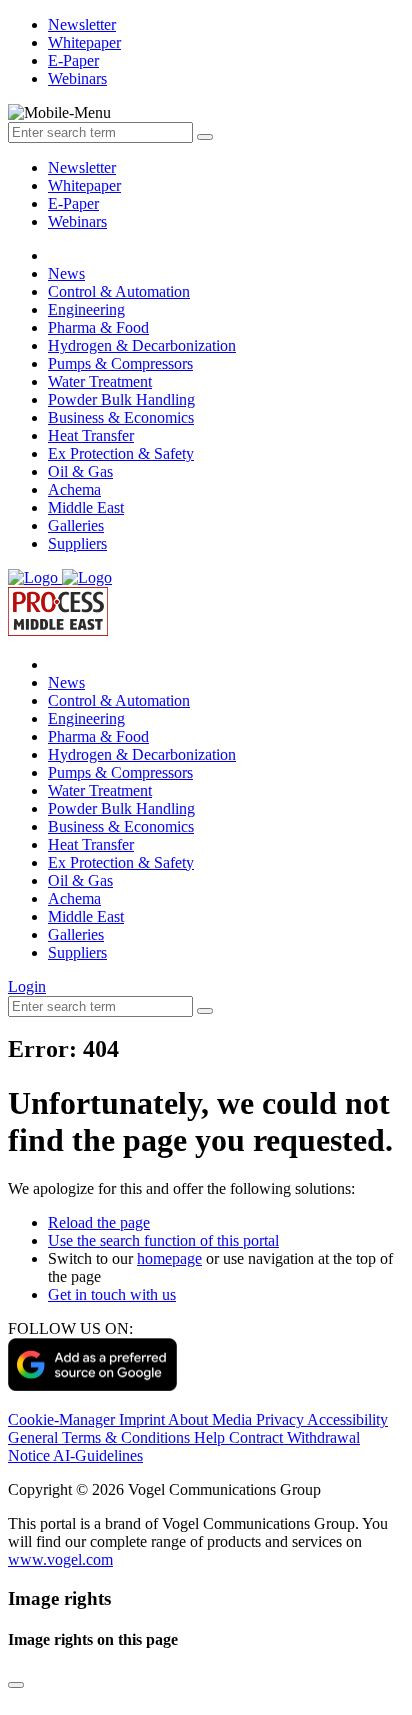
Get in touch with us (112, 1294)
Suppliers (77, 543)
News (66, 273)
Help (211, 1437)
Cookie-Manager (63, 1419)
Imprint (143, 1419)
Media (234, 1419)
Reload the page (99, 1222)
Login (27, 986)
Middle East (86, 507)
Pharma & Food (98, 327)
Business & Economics (121, 417)
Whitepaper (84, 185)
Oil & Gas (80, 471)
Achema (74, 489)
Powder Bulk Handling (121, 399)
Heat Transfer (91, 435)
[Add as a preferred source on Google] (92, 1385)
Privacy (281, 1419)
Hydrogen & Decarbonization (142, 345)
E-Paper (73, 203)
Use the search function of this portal (163, 1240)
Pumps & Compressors (120, 363)
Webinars (77, 221)
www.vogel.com (60, 1559)
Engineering (86, 309)
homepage (169, 1258)
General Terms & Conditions (101, 1437)
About (190, 1419)
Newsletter (82, 167)
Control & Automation (119, 291)
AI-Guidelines (98, 1455)
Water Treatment (100, 381)
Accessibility (347, 1419)
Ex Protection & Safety (121, 453)
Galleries (76, 525)
